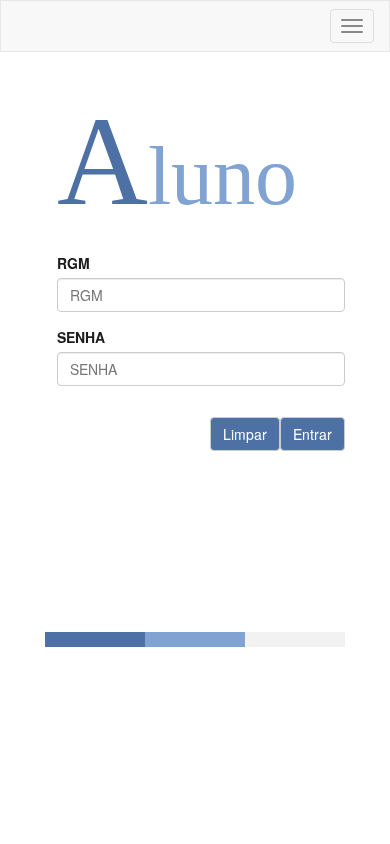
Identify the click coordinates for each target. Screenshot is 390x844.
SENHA (81, 337)
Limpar (245, 434)
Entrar (312, 434)
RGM (73, 263)
